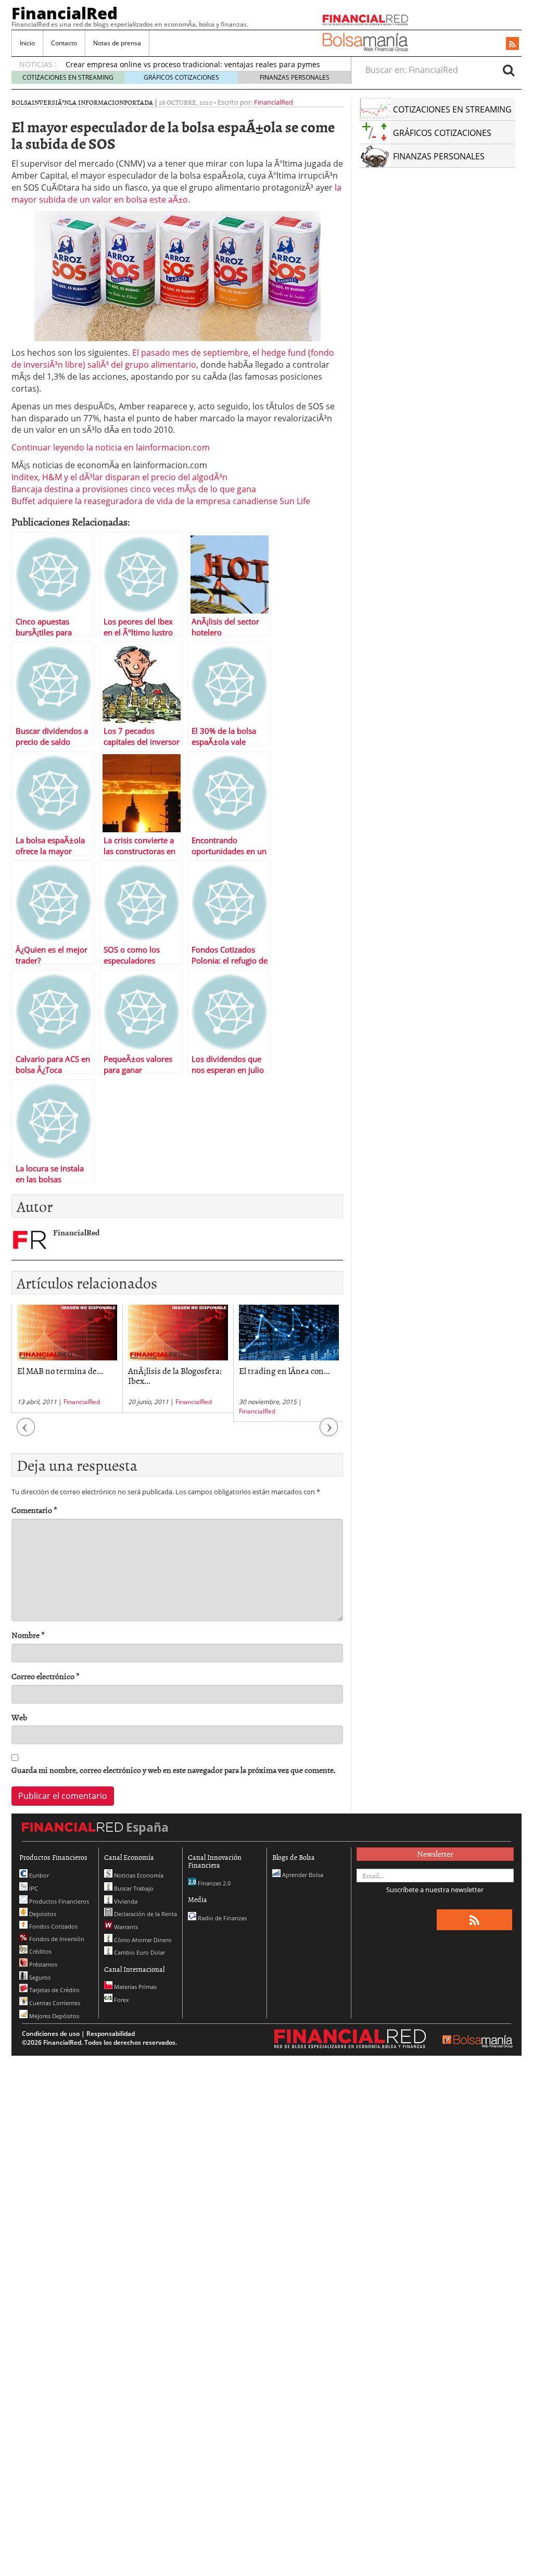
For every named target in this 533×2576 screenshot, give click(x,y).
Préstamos (42, 1964)
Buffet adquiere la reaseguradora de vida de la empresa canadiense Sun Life (161, 501)
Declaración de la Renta (145, 1914)
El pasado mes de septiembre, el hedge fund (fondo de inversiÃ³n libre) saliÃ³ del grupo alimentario (173, 359)
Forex (121, 2000)
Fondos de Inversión (56, 1939)
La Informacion (96, 102)
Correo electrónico (46, 1676)
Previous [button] (26, 1433)
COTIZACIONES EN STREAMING (68, 77)
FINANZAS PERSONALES (295, 77)
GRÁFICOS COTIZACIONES (181, 77)
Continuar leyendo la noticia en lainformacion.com (111, 447)
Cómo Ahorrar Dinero (142, 1940)
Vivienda (125, 1901)
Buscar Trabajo (133, 1888)
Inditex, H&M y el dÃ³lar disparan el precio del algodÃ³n (119, 477)
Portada (138, 102)
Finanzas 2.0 (213, 1883)
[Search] (509, 70)
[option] (67, 1359)
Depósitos (42, 1914)
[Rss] (512, 44)
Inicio (27, 43)
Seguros (39, 1977)
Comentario (34, 1510)
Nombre (28, 1635)
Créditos (40, 1951)
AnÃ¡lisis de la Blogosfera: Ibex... (175, 1375)
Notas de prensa (117, 43)
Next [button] (329, 1433)
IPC (33, 1888)
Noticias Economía (138, 1875)
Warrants (125, 1927)
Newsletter (435, 1854)
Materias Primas (135, 1987)
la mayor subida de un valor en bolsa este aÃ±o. (176, 193)
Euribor (38, 1875)
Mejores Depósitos (53, 2016)
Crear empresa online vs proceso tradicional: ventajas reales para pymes (193, 64)
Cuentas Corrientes (54, 2003)
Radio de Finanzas (221, 1918)
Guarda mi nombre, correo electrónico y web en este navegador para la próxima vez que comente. (174, 1770)
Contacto (64, 43)
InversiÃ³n (50, 102)
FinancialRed (65, 13)
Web (19, 1717)
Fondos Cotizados (53, 1926)
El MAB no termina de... (60, 1370)
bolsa (22, 102)
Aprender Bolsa (302, 1875)
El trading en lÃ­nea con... (284, 1370)
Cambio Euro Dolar (139, 1952)
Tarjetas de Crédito (54, 1990)
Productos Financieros (58, 1901)
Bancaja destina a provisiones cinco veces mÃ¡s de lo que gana (134, 489)
